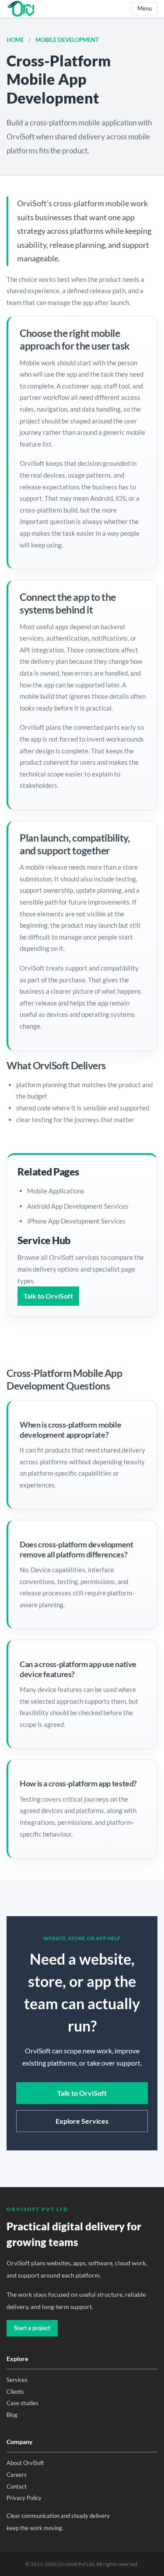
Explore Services (82, 2121)
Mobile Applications (56, 1191)
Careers (17, 2475)
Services (17, 2380)
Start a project (32, 2328)
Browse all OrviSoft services (59, 1257)
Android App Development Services (78, 1206)
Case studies (23, 2403)
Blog (12, 2415)
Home (16, 40)
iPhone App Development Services (76, 1221)
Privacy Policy (24, 2498)
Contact (17, 2486)
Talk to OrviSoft (48, 1296)
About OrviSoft (25, 2463)
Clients (15, 2392)
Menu (145, 8)
